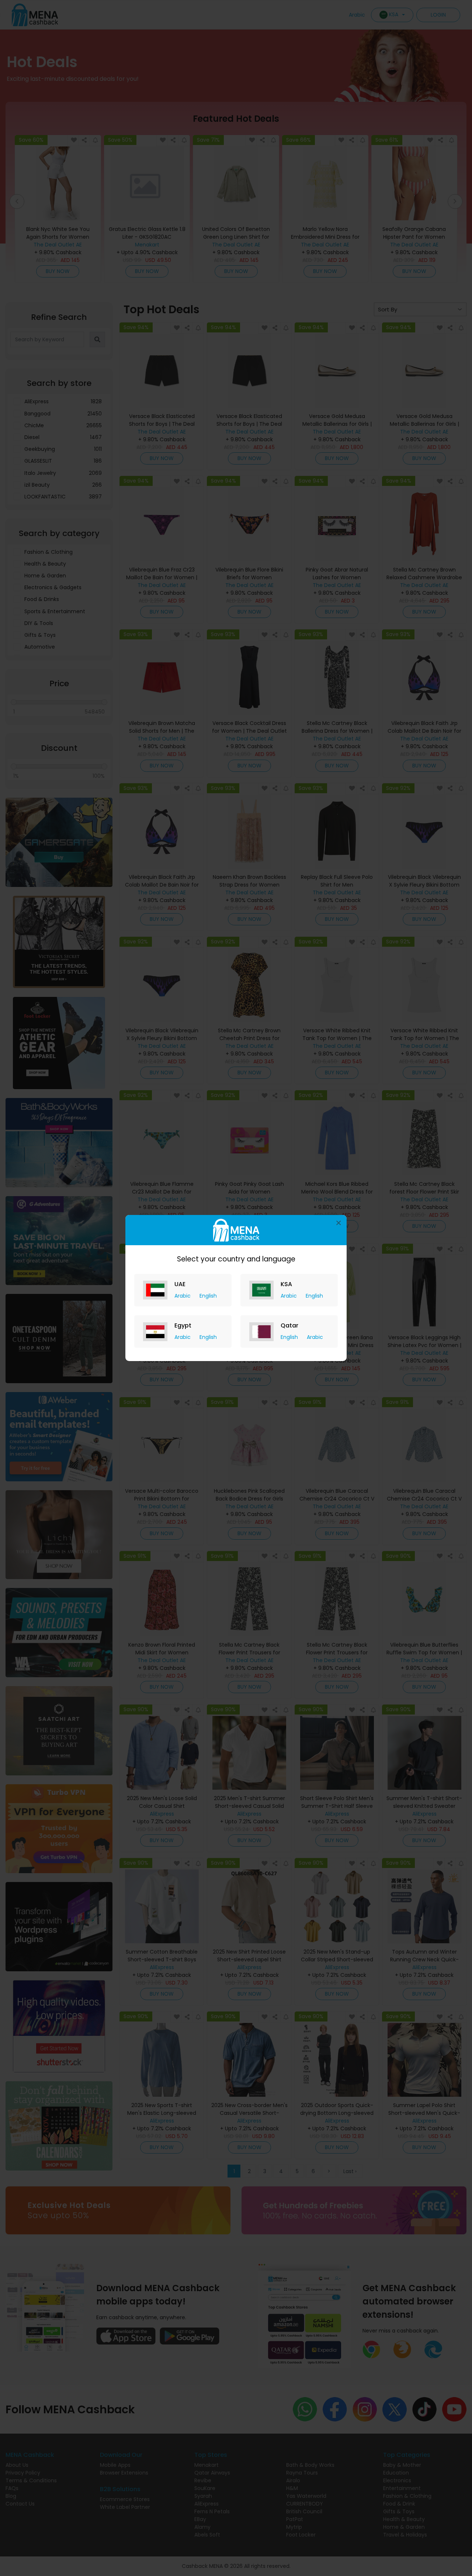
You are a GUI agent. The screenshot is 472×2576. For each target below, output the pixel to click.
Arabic (183, 1296)
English (208, 1296)
